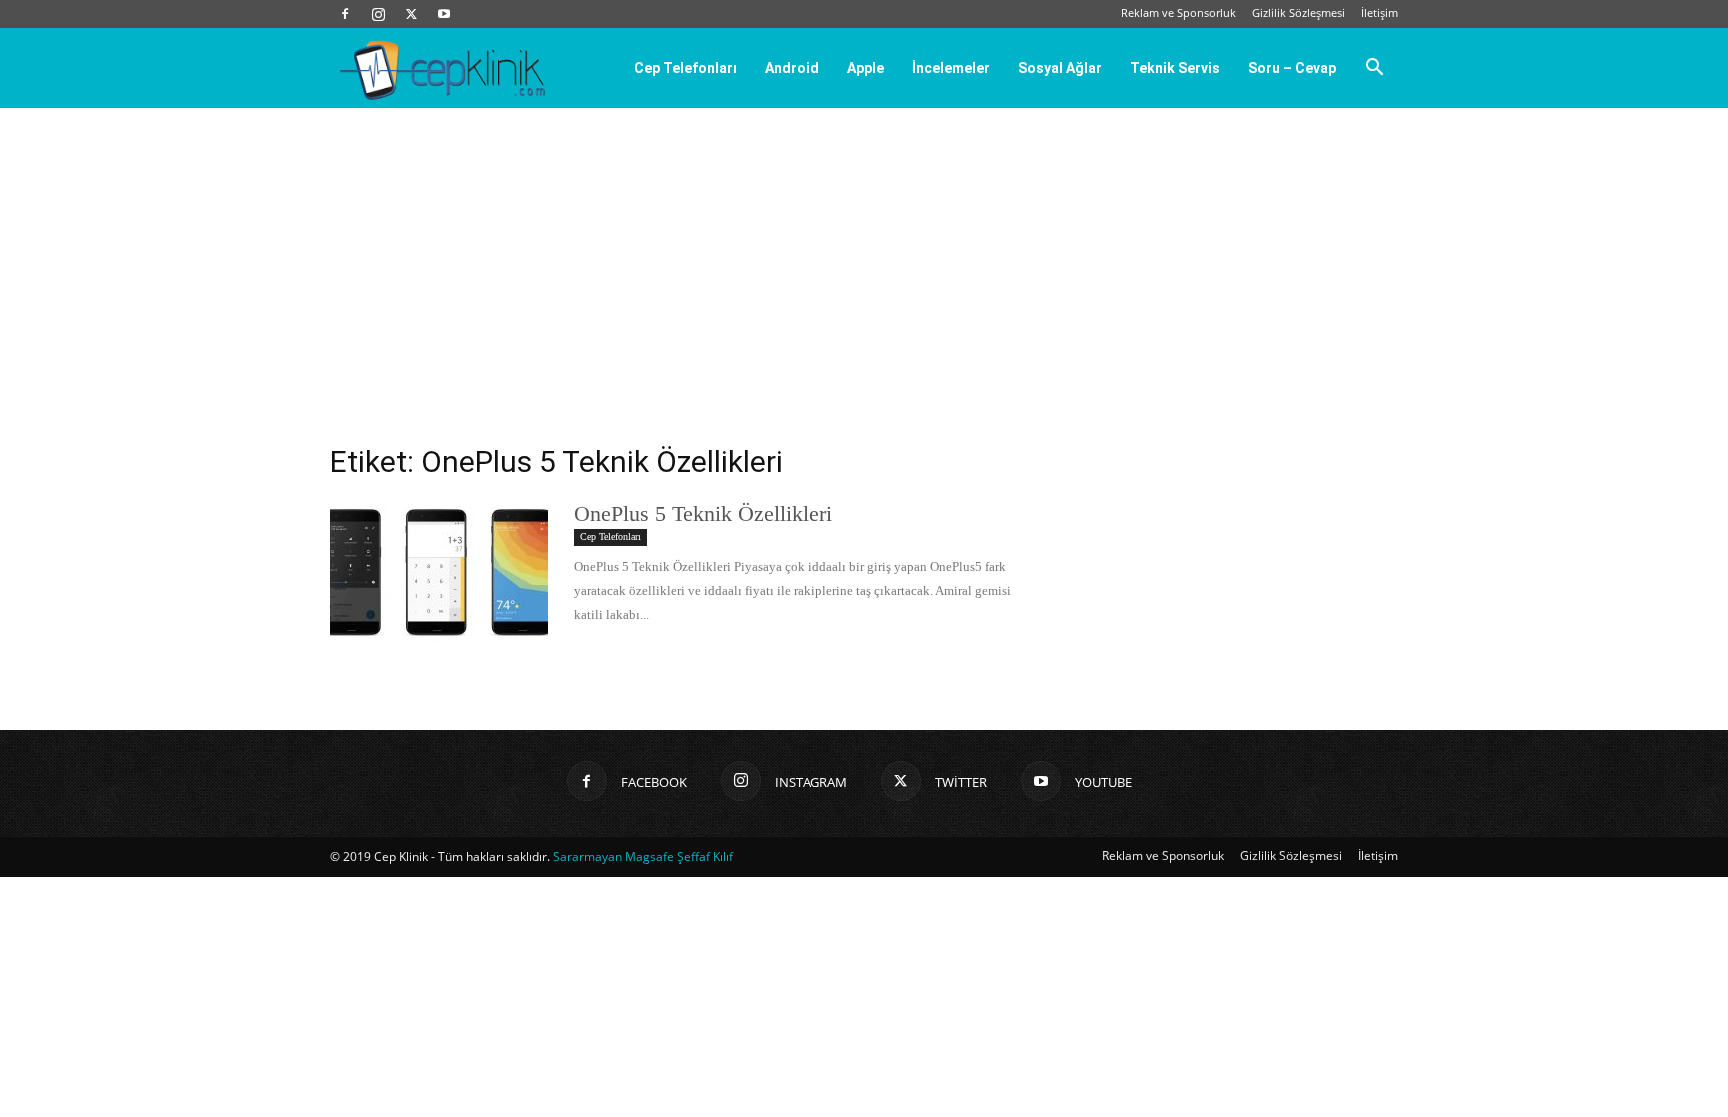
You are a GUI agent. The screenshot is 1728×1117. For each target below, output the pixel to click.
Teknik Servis (1175, 68)
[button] (1374, 69)
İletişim (1379, 12)
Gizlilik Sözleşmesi (1298, 12)
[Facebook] (345, 14)
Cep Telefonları (685, 68)
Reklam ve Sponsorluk (1178, 12)
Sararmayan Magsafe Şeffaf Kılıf (643, 856)
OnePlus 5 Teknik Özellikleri (703, 513)
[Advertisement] (864, 258)
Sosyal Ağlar (1060, 68)
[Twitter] (411, 14)
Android (792, 68)
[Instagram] (378, 14)
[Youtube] (444, 14)
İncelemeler (951, 68)
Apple (865, 68)
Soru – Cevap (1292, 68)
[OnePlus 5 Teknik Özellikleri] (439, 575)
